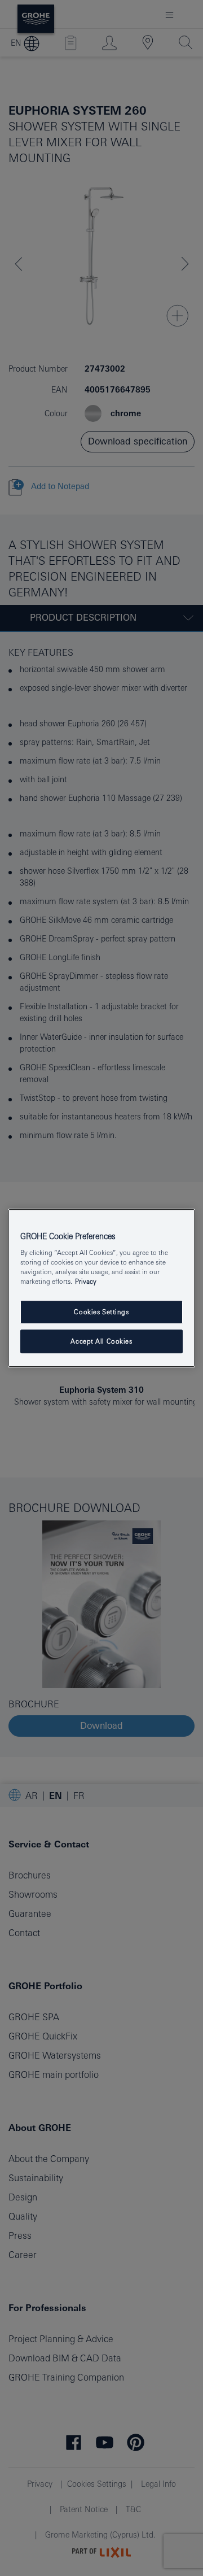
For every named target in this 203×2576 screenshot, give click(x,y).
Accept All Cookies (101, 1341)
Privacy (86, 1281)
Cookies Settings (101, 1312)
